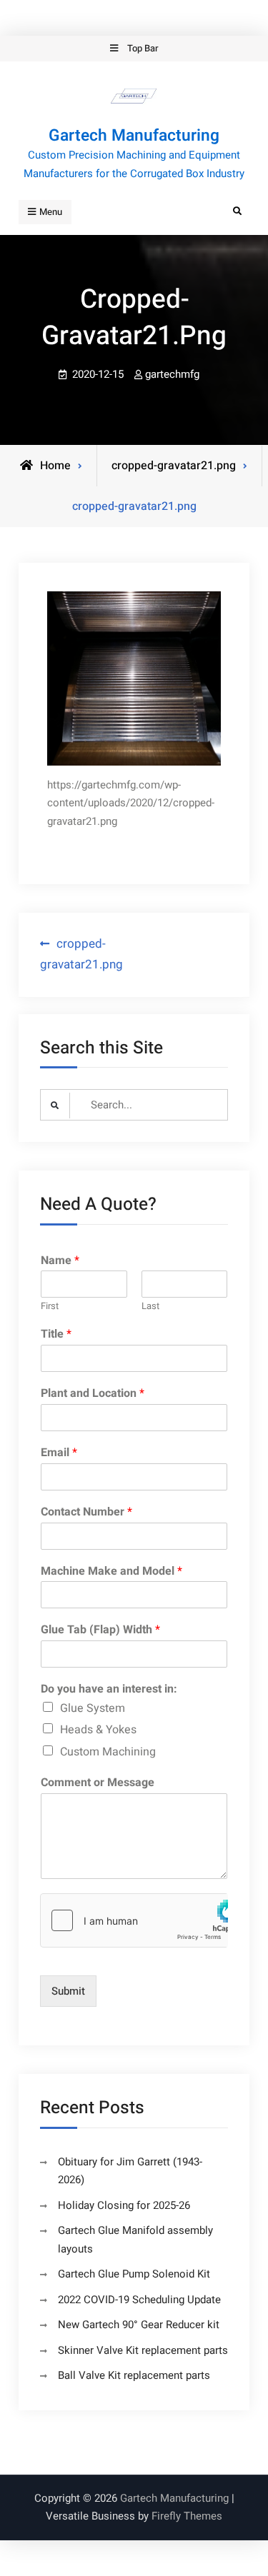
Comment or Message (98, 1783)
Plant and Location (93, 1394)
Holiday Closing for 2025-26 (124, 2205)
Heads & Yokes (98, 1730)
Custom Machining (108, 1752)
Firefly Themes (187, 2516)
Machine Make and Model (111, 1572)
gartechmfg (172, 374)
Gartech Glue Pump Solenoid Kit (134, 2274)
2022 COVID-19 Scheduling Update (139, 2300)
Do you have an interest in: (109, 1689)
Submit (68, 1991)
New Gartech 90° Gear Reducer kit (139, 2325)
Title (56, 1334)
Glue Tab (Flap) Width (100, 1630)
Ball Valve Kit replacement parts (134, 2375)
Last (150, 1307)
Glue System (93, 1708)
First (50, 1307)
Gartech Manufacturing (134, 136)
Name (60, 1261)
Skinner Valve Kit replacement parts (143, 2350)
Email (59, 1453)
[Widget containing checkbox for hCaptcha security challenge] (134, 1920)
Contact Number (86, 1512)
